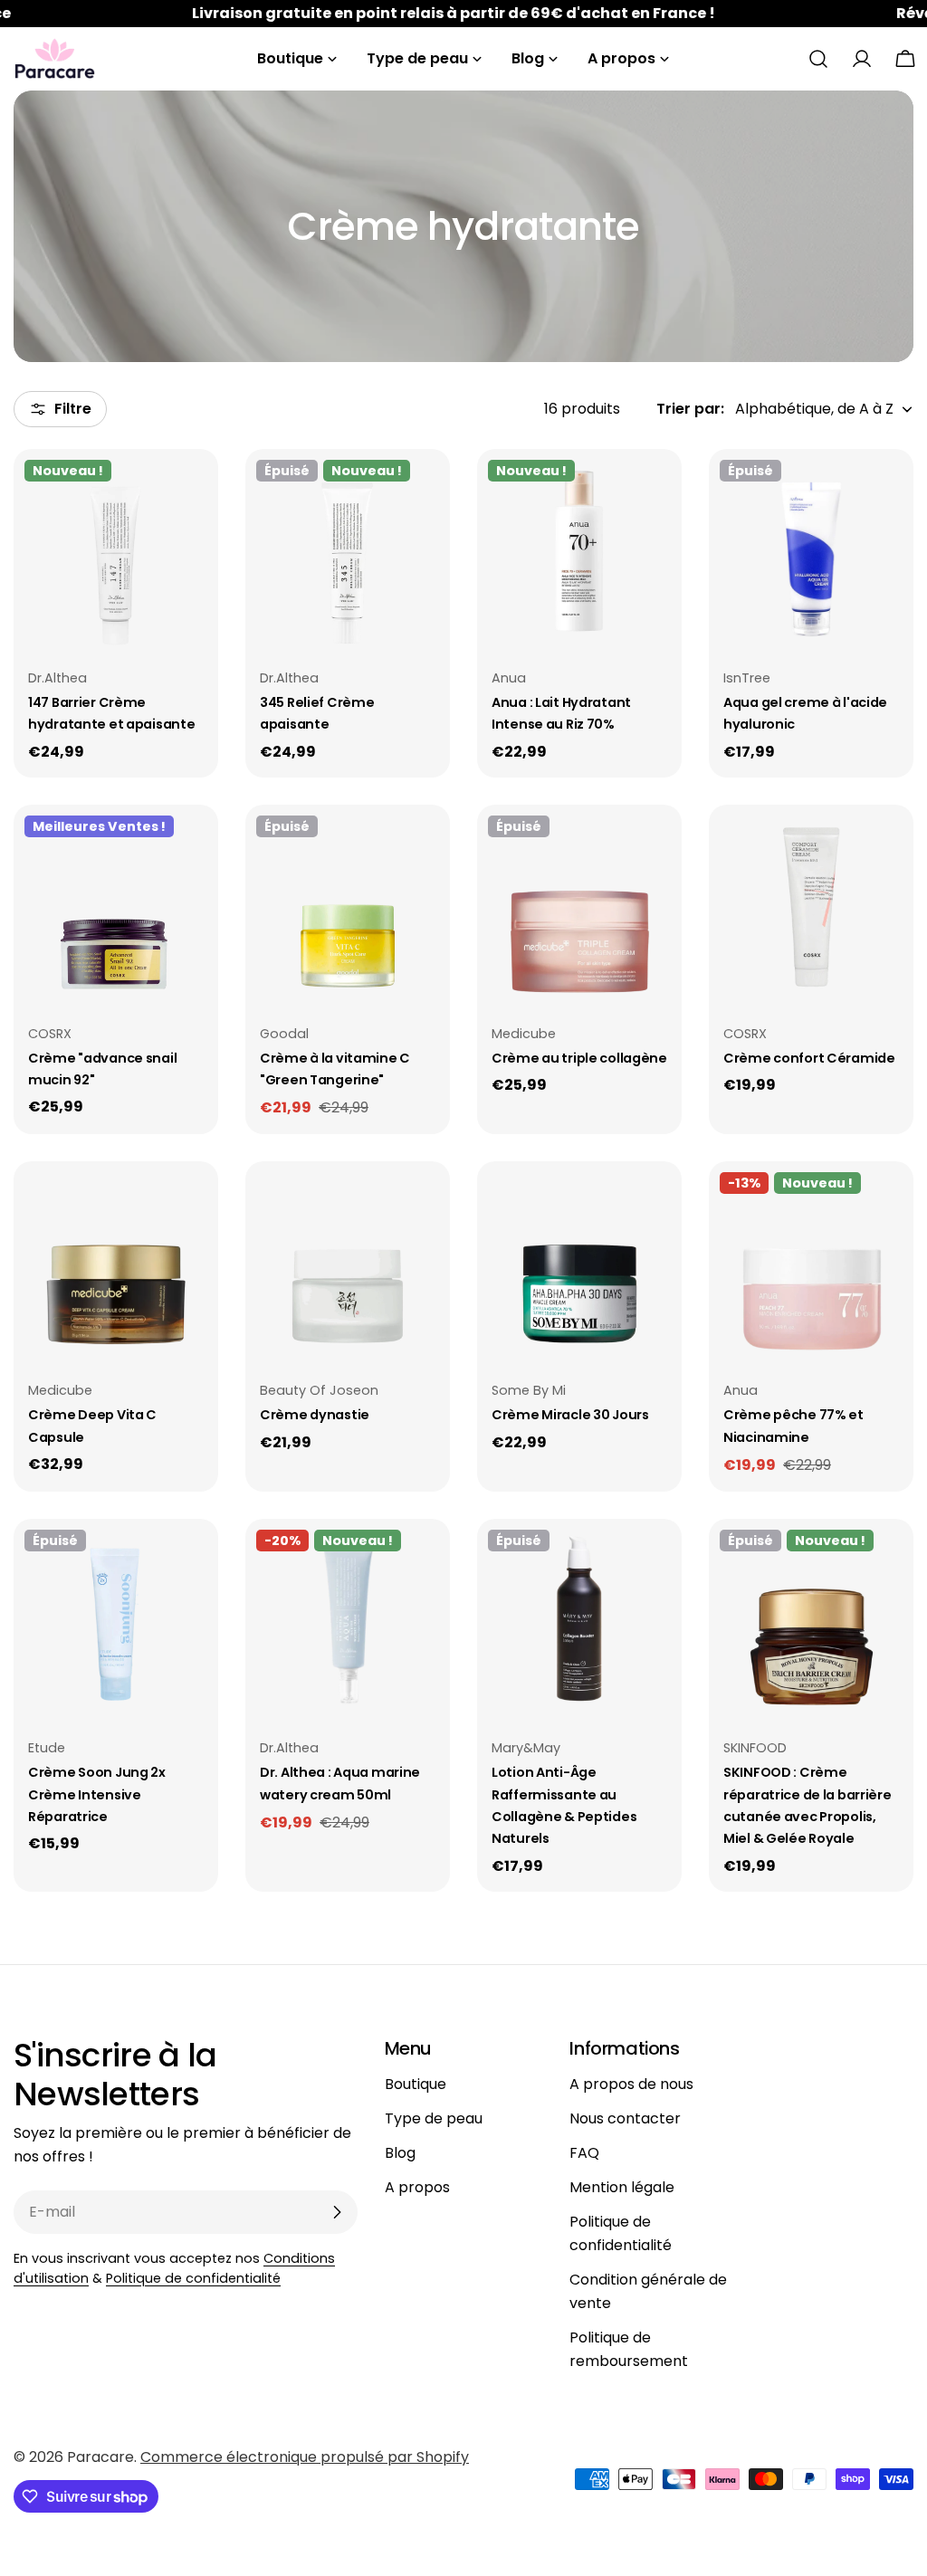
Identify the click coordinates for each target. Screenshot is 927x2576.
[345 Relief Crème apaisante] (348, 551)
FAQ (584, 2153)
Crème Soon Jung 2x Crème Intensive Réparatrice (97, 1794)
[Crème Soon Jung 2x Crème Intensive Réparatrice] (116, 1621)
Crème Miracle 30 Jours (570, 1415)
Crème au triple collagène (579, 1058)
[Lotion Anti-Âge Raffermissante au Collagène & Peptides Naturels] (579, 1621)
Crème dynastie (315, 1415)
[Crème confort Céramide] (811, 907)
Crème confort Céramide (809, 1058)
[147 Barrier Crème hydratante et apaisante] (116, 551)
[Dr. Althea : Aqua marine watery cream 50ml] (348, 1621)
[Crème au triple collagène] (579, 907)
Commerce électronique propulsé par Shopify (305, 2457)
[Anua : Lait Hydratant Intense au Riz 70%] (579, 551)
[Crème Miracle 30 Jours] (579, 1264)
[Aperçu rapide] (192, 489)
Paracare (100, 2457)
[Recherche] (818, 59)
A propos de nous (631, 2084)
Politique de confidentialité (193, 2278)
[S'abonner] (337, 2212)
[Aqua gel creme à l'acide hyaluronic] (811, 551)
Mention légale (622, 2187)
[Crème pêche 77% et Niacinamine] (811, 1264)
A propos (417, 2187)
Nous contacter (625, 2118)
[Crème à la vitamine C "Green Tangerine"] (348, 907)
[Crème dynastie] (348, 1264)
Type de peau (434, 2118)
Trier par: (690, 409)
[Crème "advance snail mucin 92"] (116, 907)
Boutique (416, 2084)
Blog (400, 2153)
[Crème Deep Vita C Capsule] (116, 1264)
